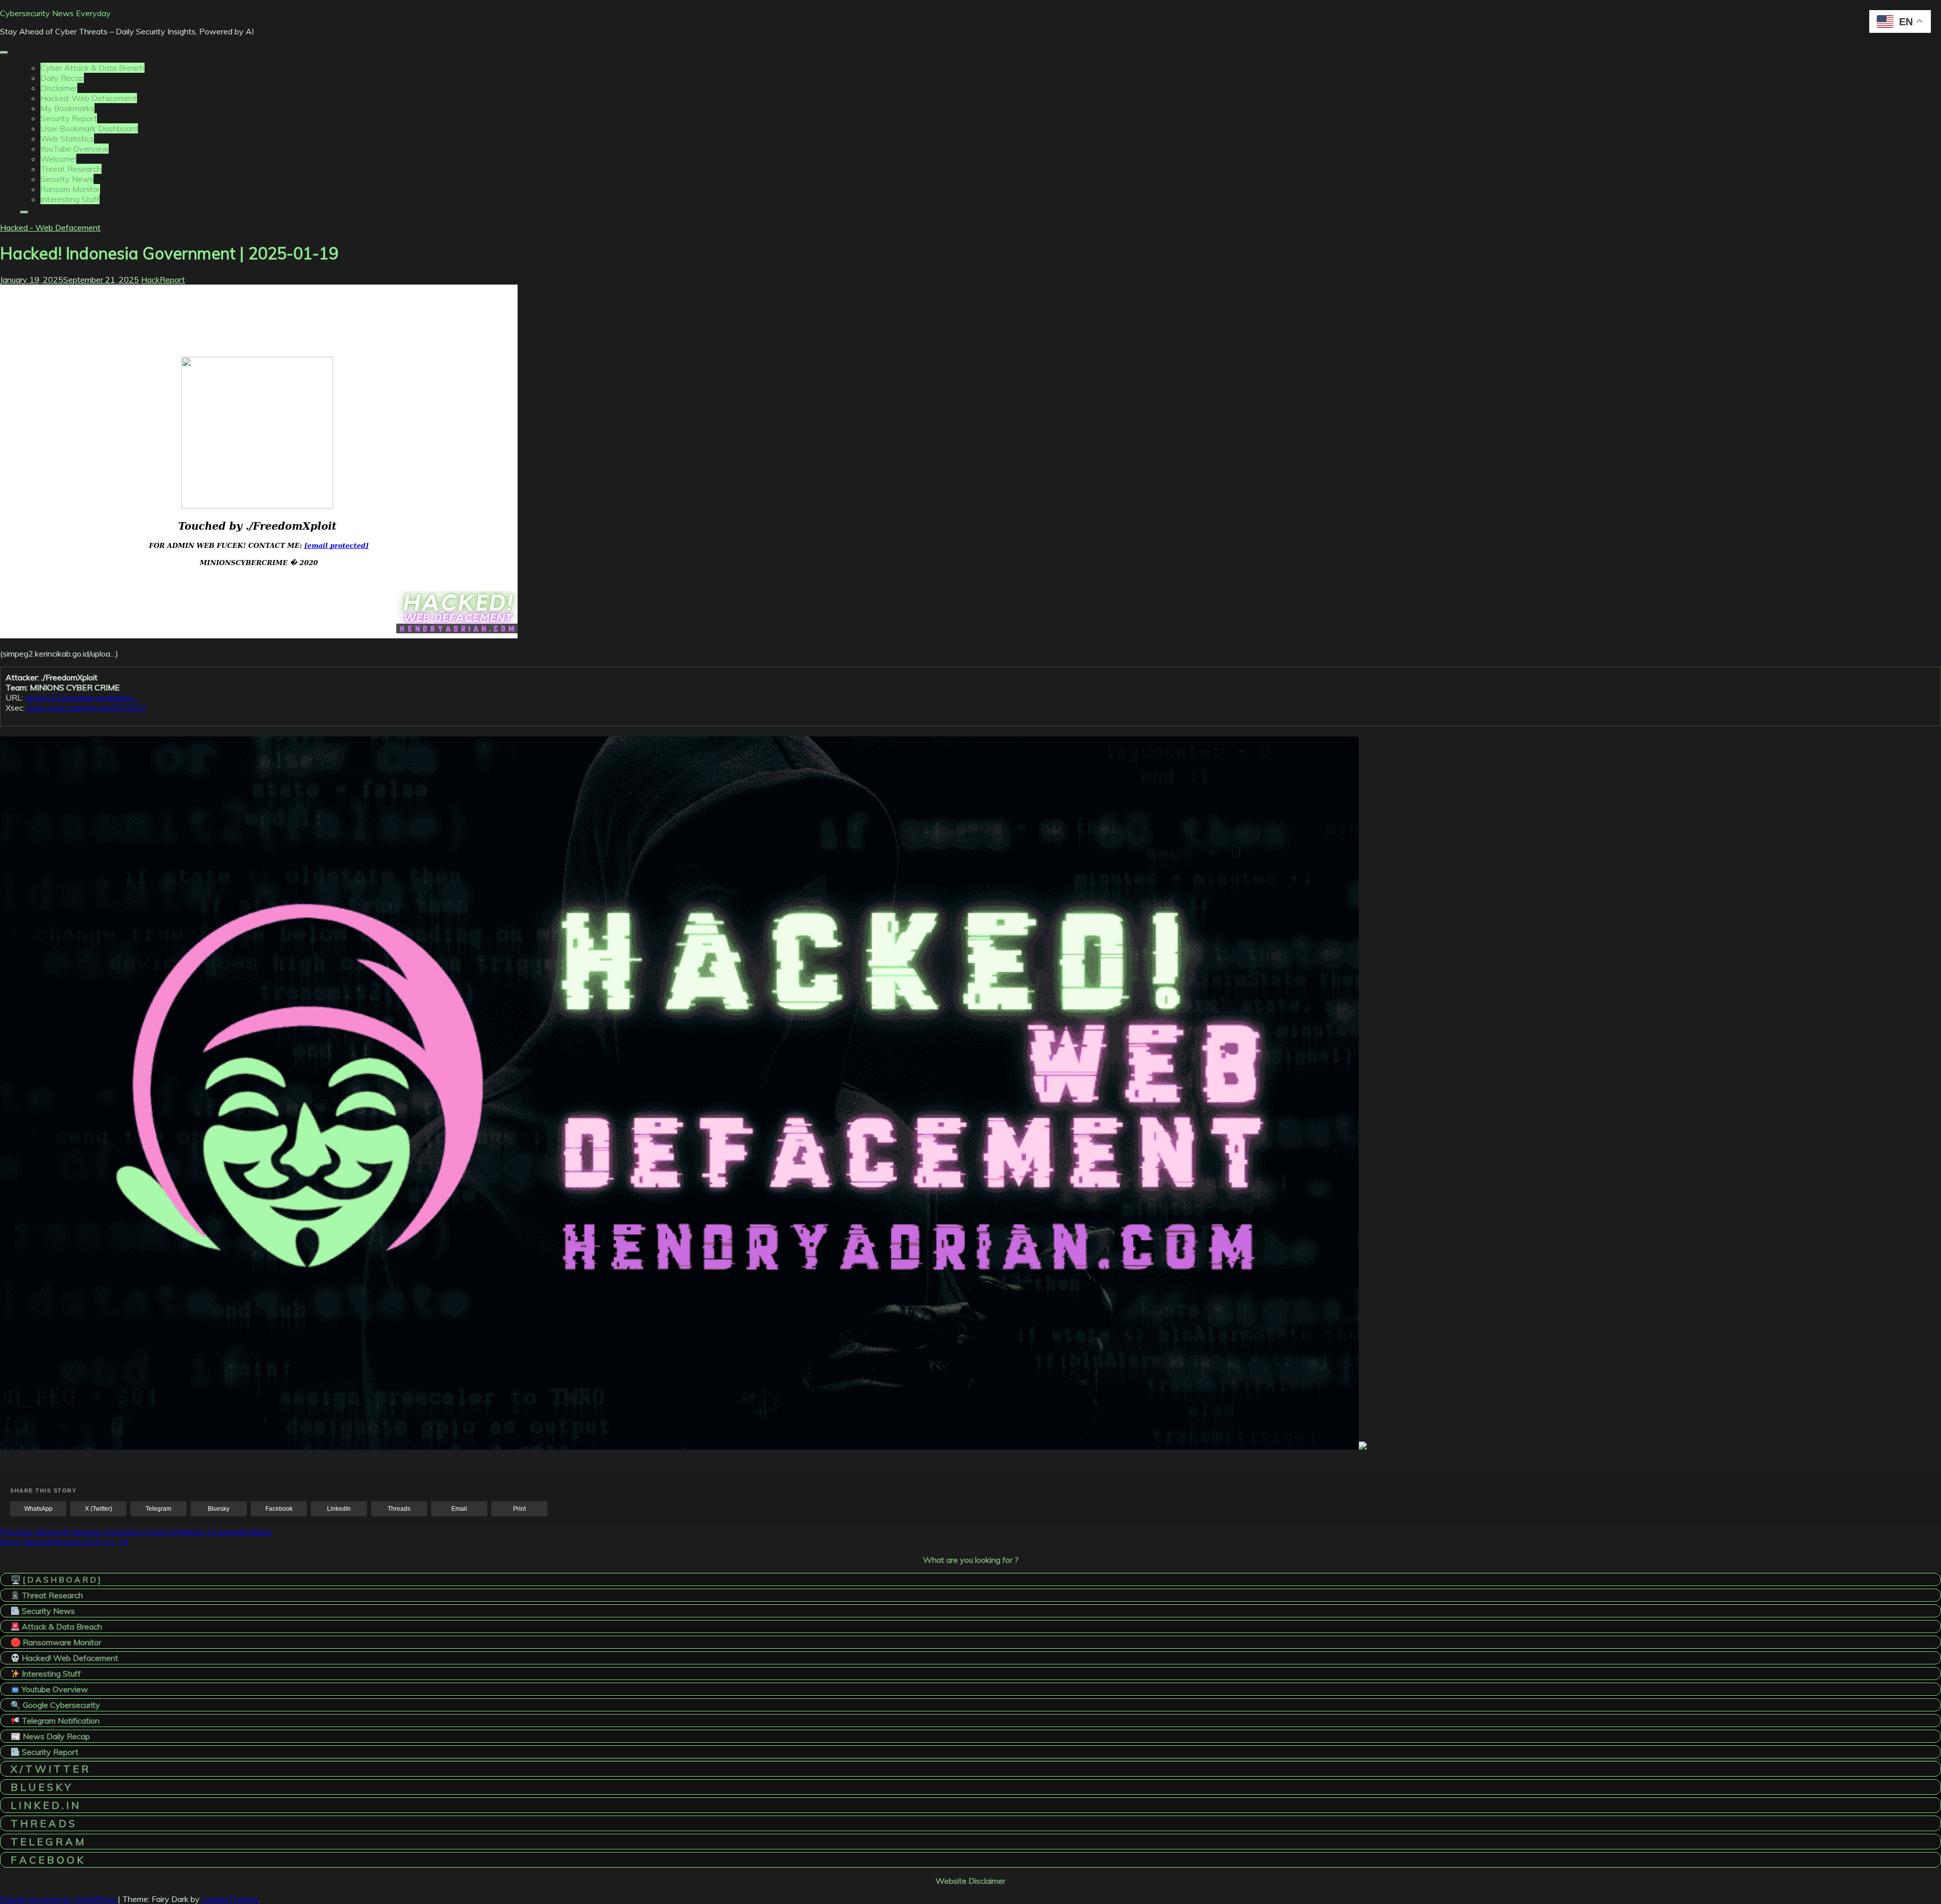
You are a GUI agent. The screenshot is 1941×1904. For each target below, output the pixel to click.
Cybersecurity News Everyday (55, 13)
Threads (399, 1509)
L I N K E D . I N (45, 1805)
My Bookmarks (67, 108)
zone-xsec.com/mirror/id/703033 (86, 708)
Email (459, 1509)
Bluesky (219, 1509)
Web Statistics (67, 138)
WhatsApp (38, 1509)
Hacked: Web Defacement (89, 98)
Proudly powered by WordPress (59, 1899)
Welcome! (58, 159)
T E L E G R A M (47, 1842)
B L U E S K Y (41, 1787)
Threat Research (71, 169)
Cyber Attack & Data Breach (93, 68)
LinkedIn (339, 1509)
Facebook (279, 1509)
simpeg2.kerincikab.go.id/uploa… (82, 698)
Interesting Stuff (70, 199)
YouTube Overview (75, 149)
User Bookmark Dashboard (89, 128)
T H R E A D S (43, 1823)
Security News (67, 179)
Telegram (158, 1509)
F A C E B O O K (47, 1860)
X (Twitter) (99, 1509)
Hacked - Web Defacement (50, 227)
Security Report (69, 118)
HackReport (163, 280)
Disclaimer (59, 88)
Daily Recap (62, 78)
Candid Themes (230, 1899)
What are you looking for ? (971, 1560)
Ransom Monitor (70, 189)
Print (519, 1509)
